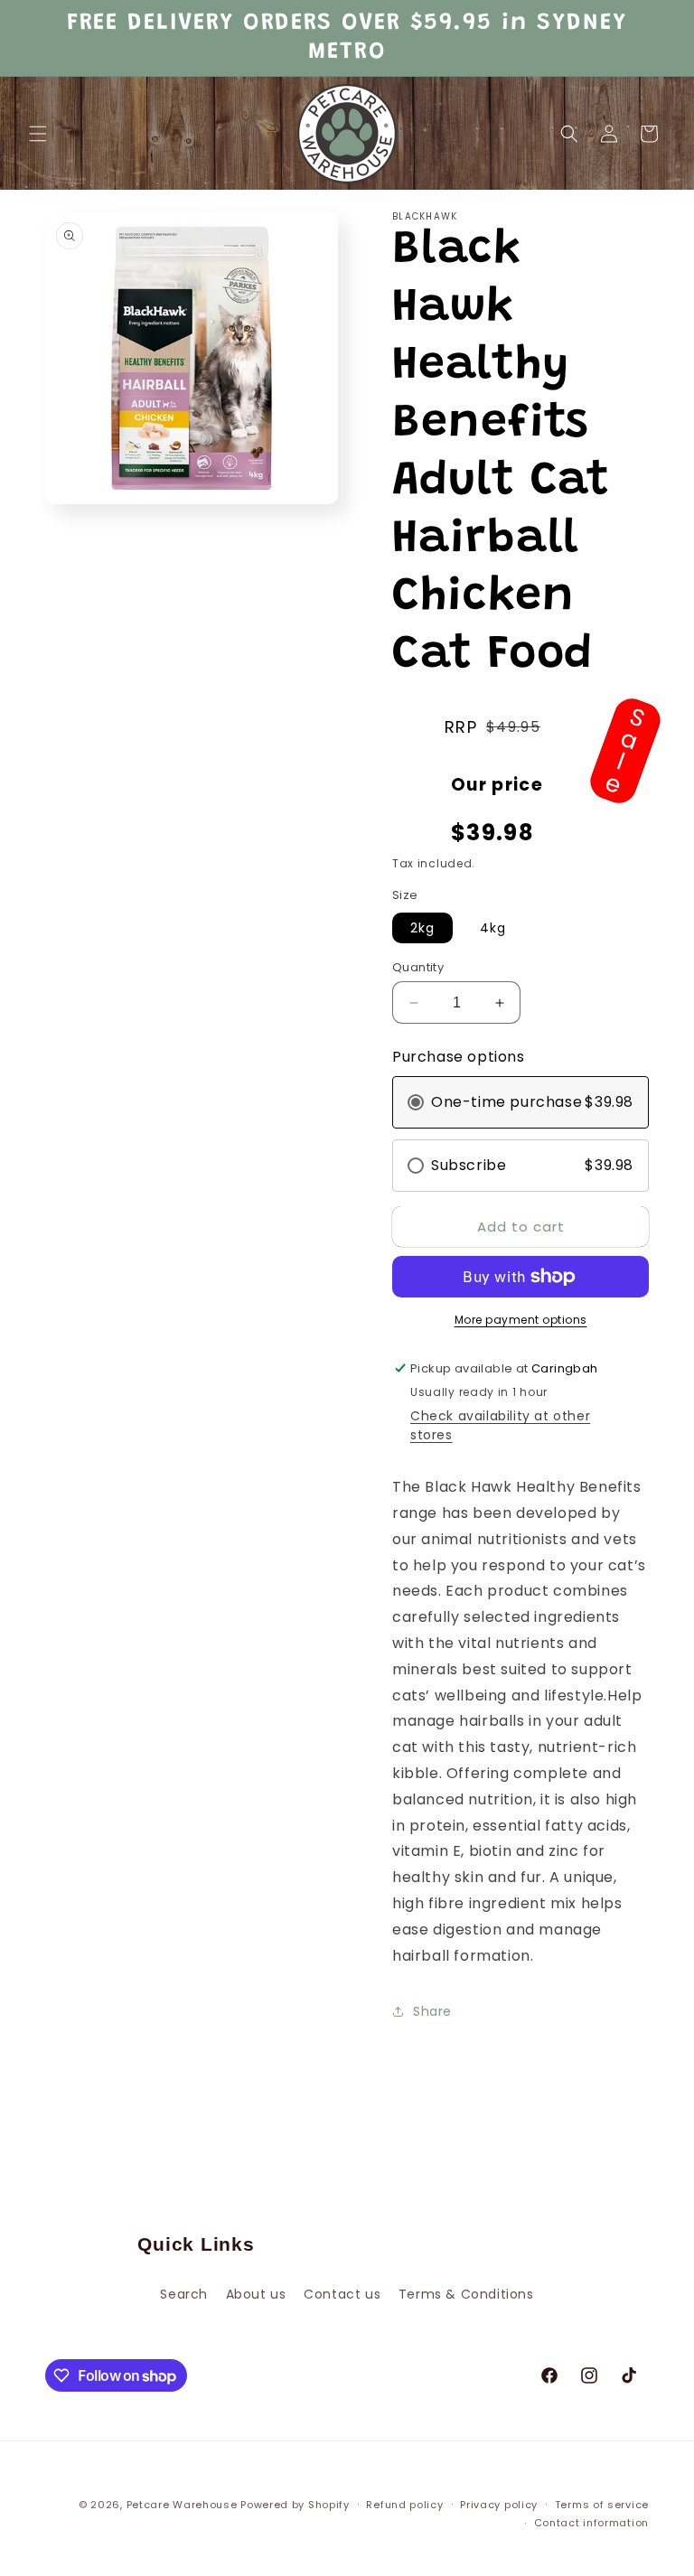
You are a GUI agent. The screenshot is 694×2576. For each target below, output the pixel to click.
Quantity (418, 967)
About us (256, 2294)
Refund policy (404, 2505)
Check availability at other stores (500, 1425)
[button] (38, 134)
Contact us (342, 2294)
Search (184, 2294)
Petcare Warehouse (182, 2505)
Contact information (591, 2523)
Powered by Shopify (295, 2505)
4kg (493, 928)
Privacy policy (499, 2505)
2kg (422, 928)
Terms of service (602, 2505)
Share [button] (432, 2011)
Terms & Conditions (466, 2294)
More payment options (521, 1320)
